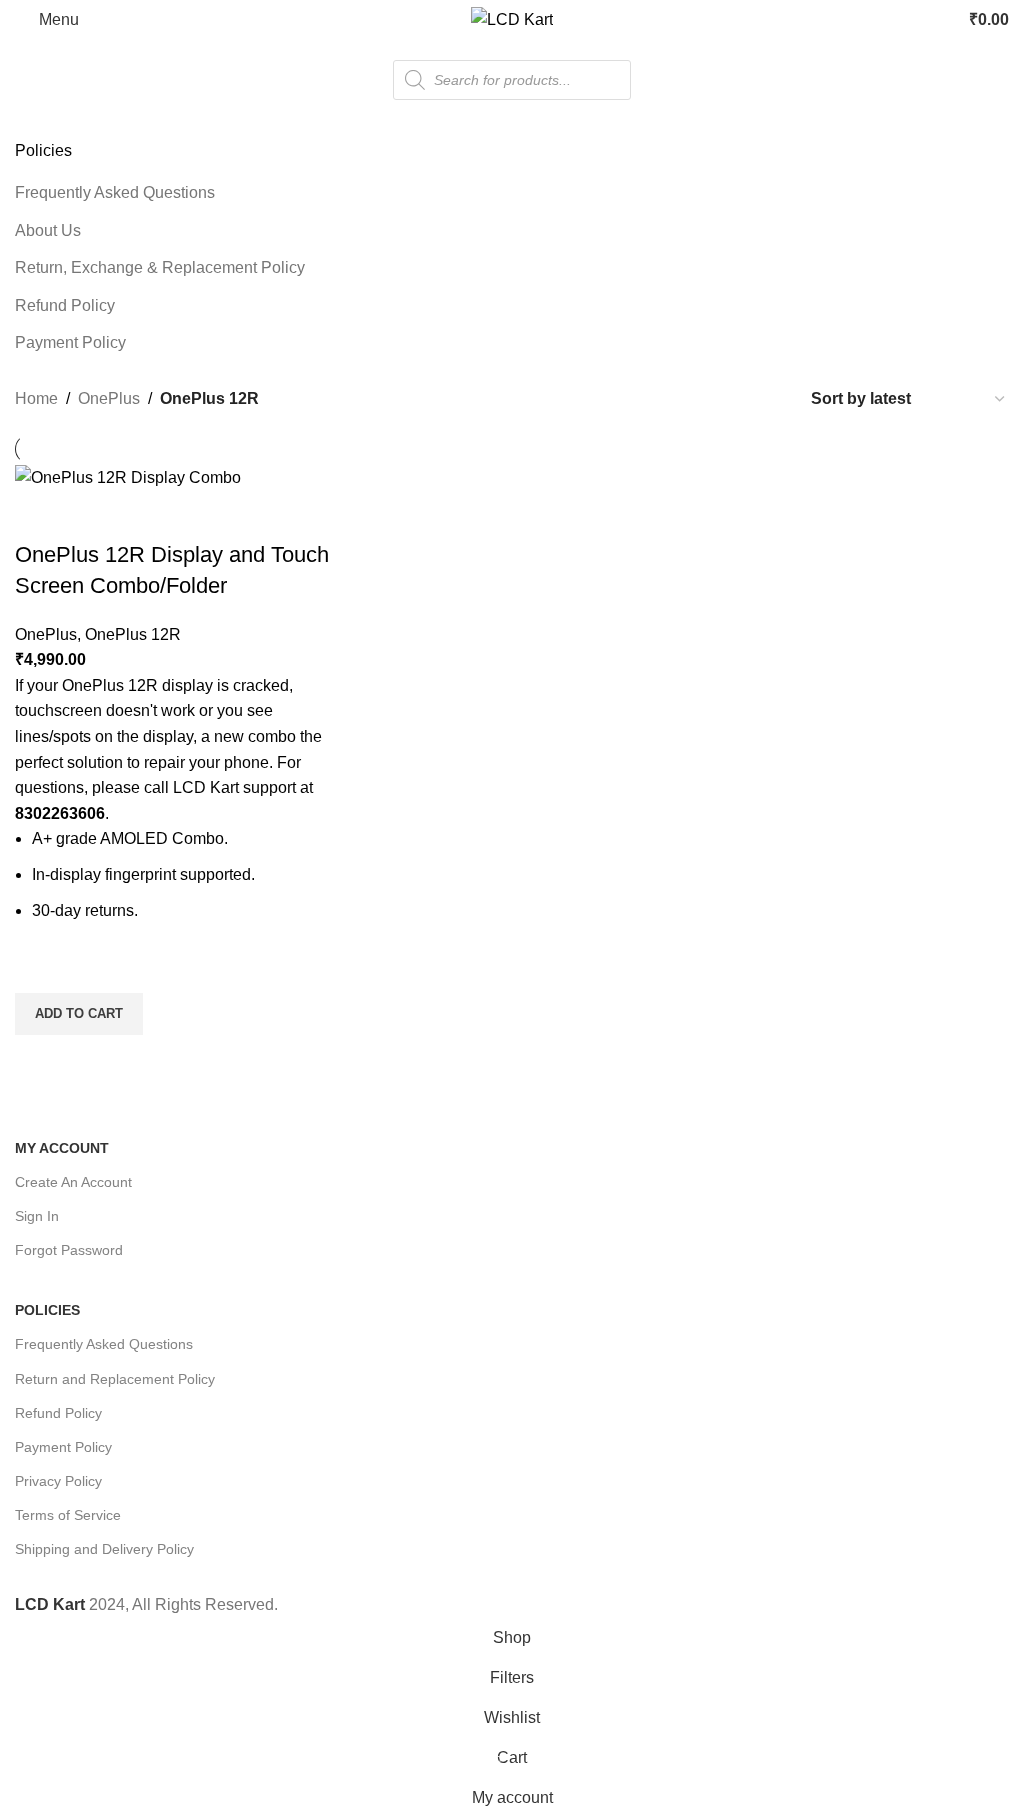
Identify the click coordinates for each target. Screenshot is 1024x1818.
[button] (79, 1014)
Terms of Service (68, 1515)
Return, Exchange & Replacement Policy (160, 267)
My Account (62, 1148)
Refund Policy (65, 305)
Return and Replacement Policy (115, 1379)
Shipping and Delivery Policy (104, 1549)
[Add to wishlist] (40, 968)
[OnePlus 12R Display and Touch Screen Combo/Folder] (128, 476)
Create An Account (73, 1182)
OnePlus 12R (133, 634)
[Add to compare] (40, 515)
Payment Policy (70, 342)
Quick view (40, 1060)
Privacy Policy (58, 1481)
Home (36, 398)
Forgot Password (69, 1250)
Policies (47, 1310)
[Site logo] (512, 18)
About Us (48, 230)
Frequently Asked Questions (115, 192)
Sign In (37, 1216)
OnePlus (109, 398)
